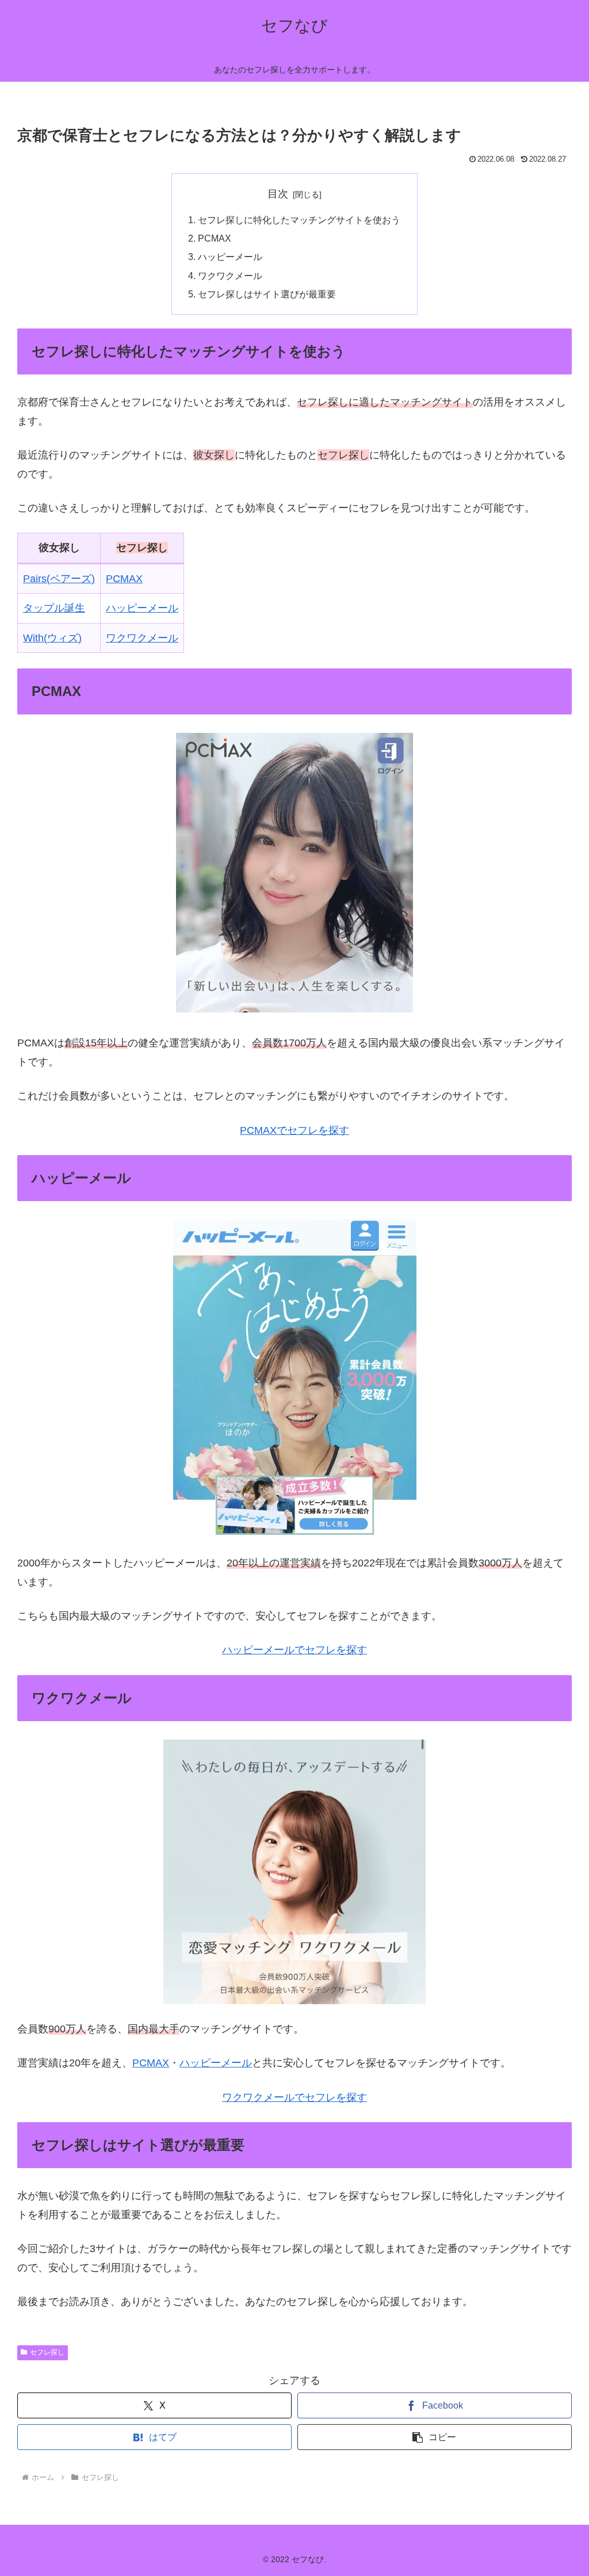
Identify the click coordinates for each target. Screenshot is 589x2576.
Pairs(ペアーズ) (59, 579)
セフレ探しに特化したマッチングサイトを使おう (299, 220)
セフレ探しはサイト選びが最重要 (267, 294)
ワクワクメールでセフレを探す (294, 2097)
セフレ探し (47, 2352)
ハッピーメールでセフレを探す (294, 1650)
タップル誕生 (54, 608)
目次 (278, 194)
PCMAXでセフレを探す (294, 1130)
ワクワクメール (230, 276)
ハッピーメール (230, 257)
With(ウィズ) (52, 638)
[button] (435, 2437)
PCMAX (215, 238)
